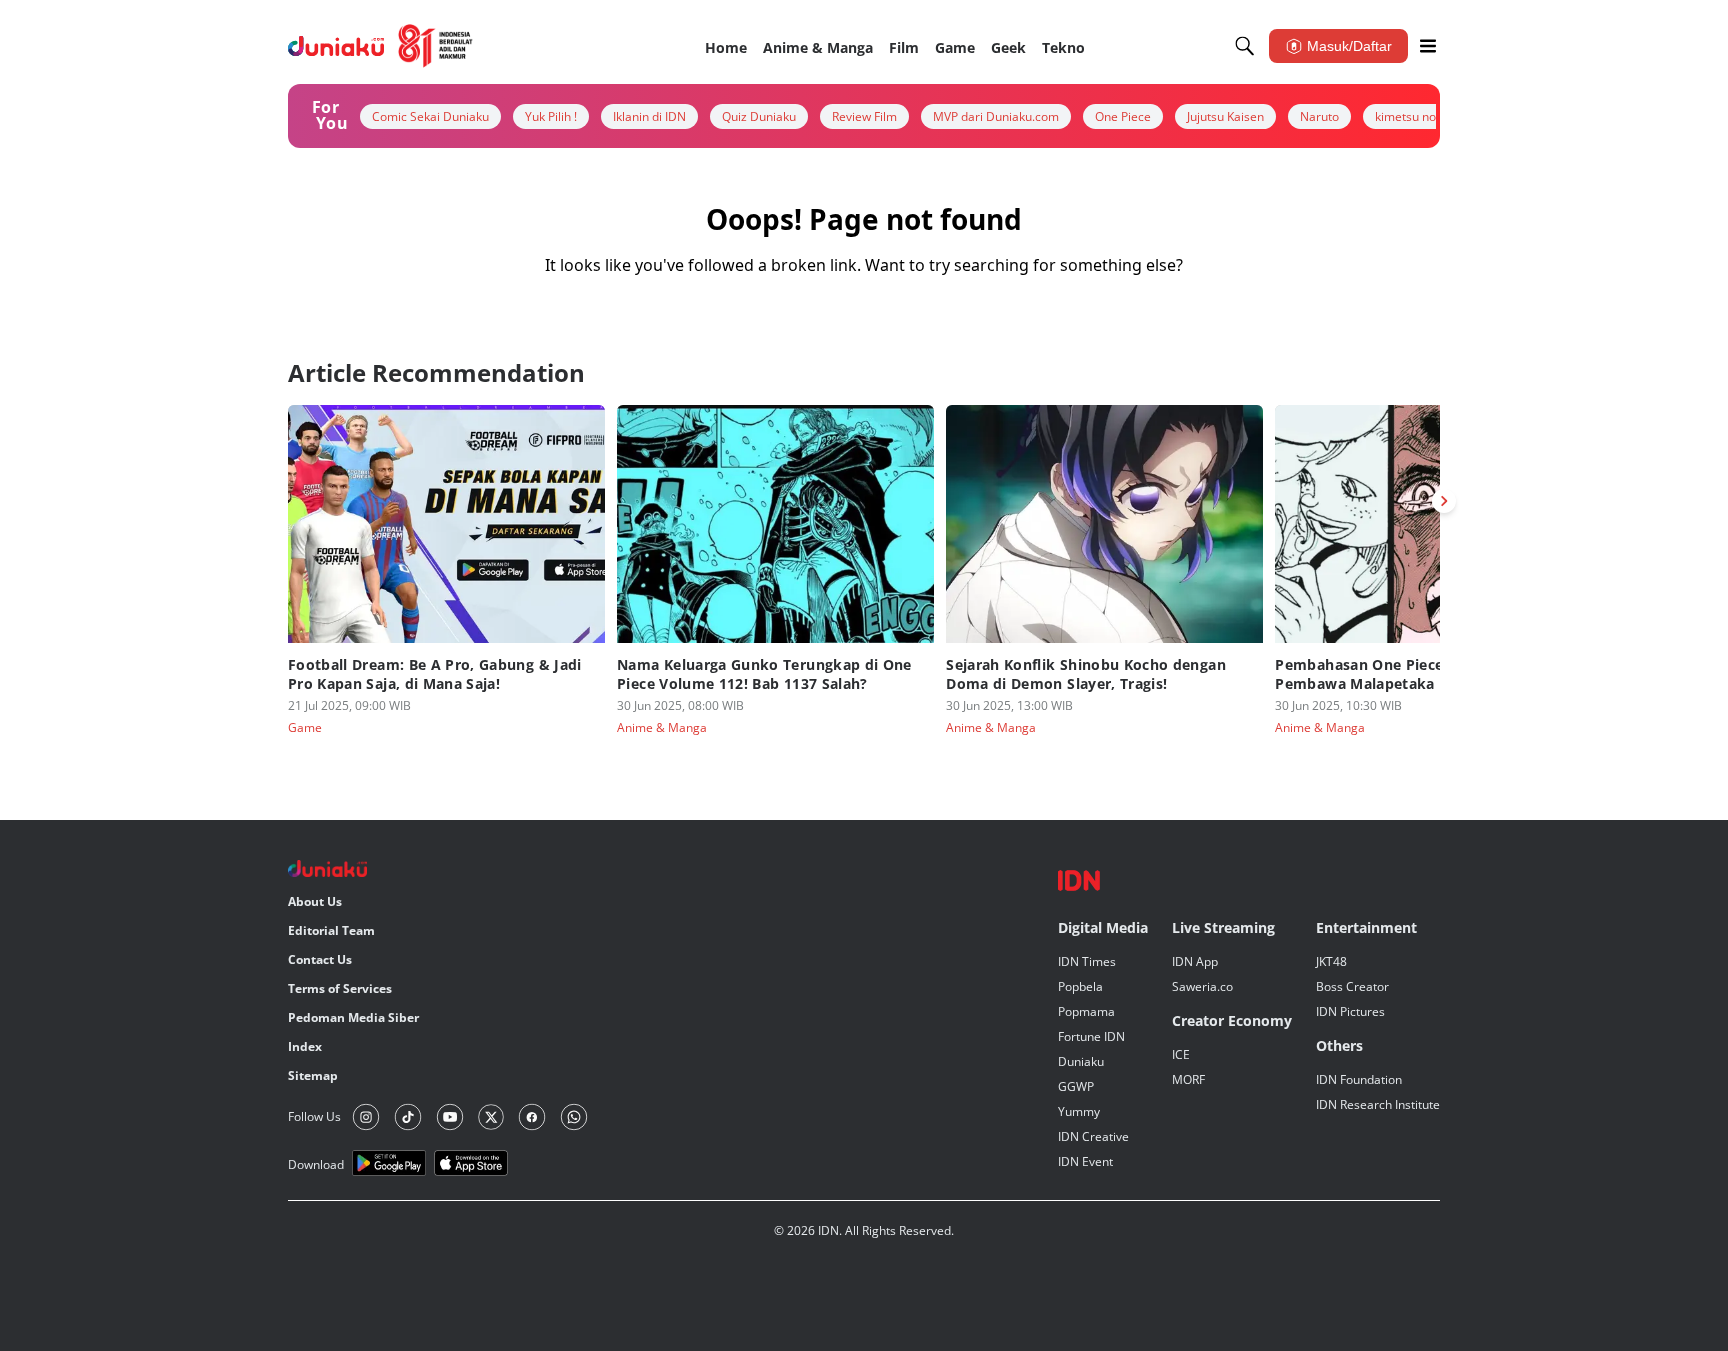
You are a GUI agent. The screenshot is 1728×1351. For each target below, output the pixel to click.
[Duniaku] (380, 46)
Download (316, 1164)
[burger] (1428, 46)
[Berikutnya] (1444, 501)
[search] (1245, 46)
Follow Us (314, 1116)
